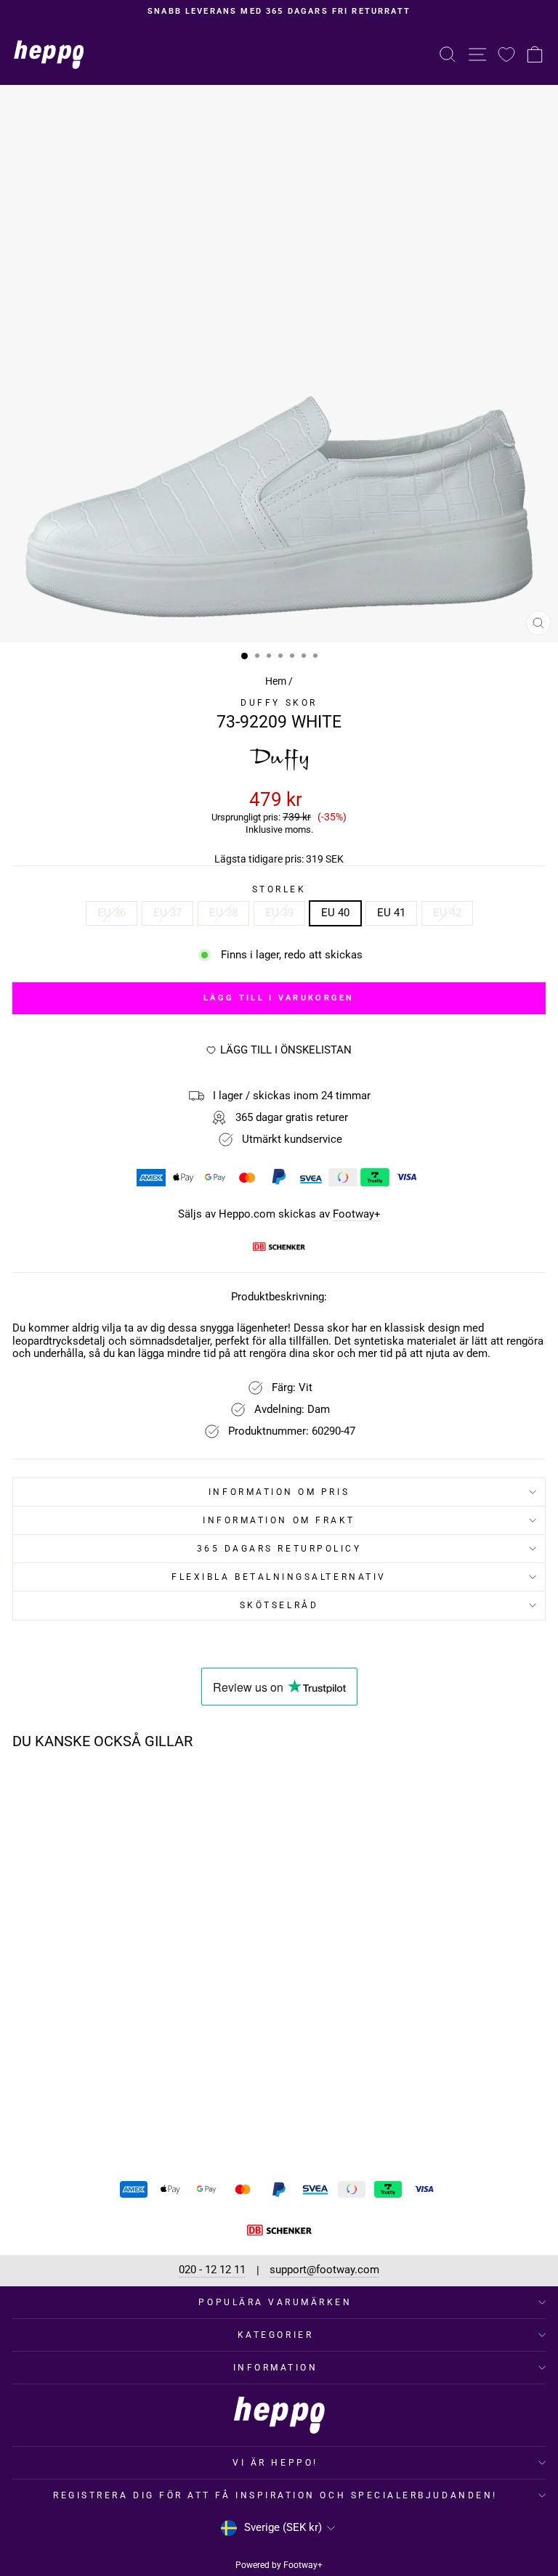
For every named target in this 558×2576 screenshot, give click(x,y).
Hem (276, 681)
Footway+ (357, 1214)
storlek (279, 889)
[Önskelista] (506, 54)
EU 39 (279, 913)
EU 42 (447, 913)
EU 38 (223, 913)
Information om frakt (279, 1520)
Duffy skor (279, 703)
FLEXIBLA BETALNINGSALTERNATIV (279, 1577)
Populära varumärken (275, 2302)
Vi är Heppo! (275, 2463)
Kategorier (275, 2335)
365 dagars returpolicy (279, 1549)
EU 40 (335, 913)
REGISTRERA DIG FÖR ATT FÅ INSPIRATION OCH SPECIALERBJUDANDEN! (275, 2495)
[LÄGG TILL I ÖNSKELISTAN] (201, 1788)
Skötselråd (279, 1605)
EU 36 (112, 913)
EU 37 (167, 913)
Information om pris (279, 1492)
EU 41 (391, 913)
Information (276, 2368)
